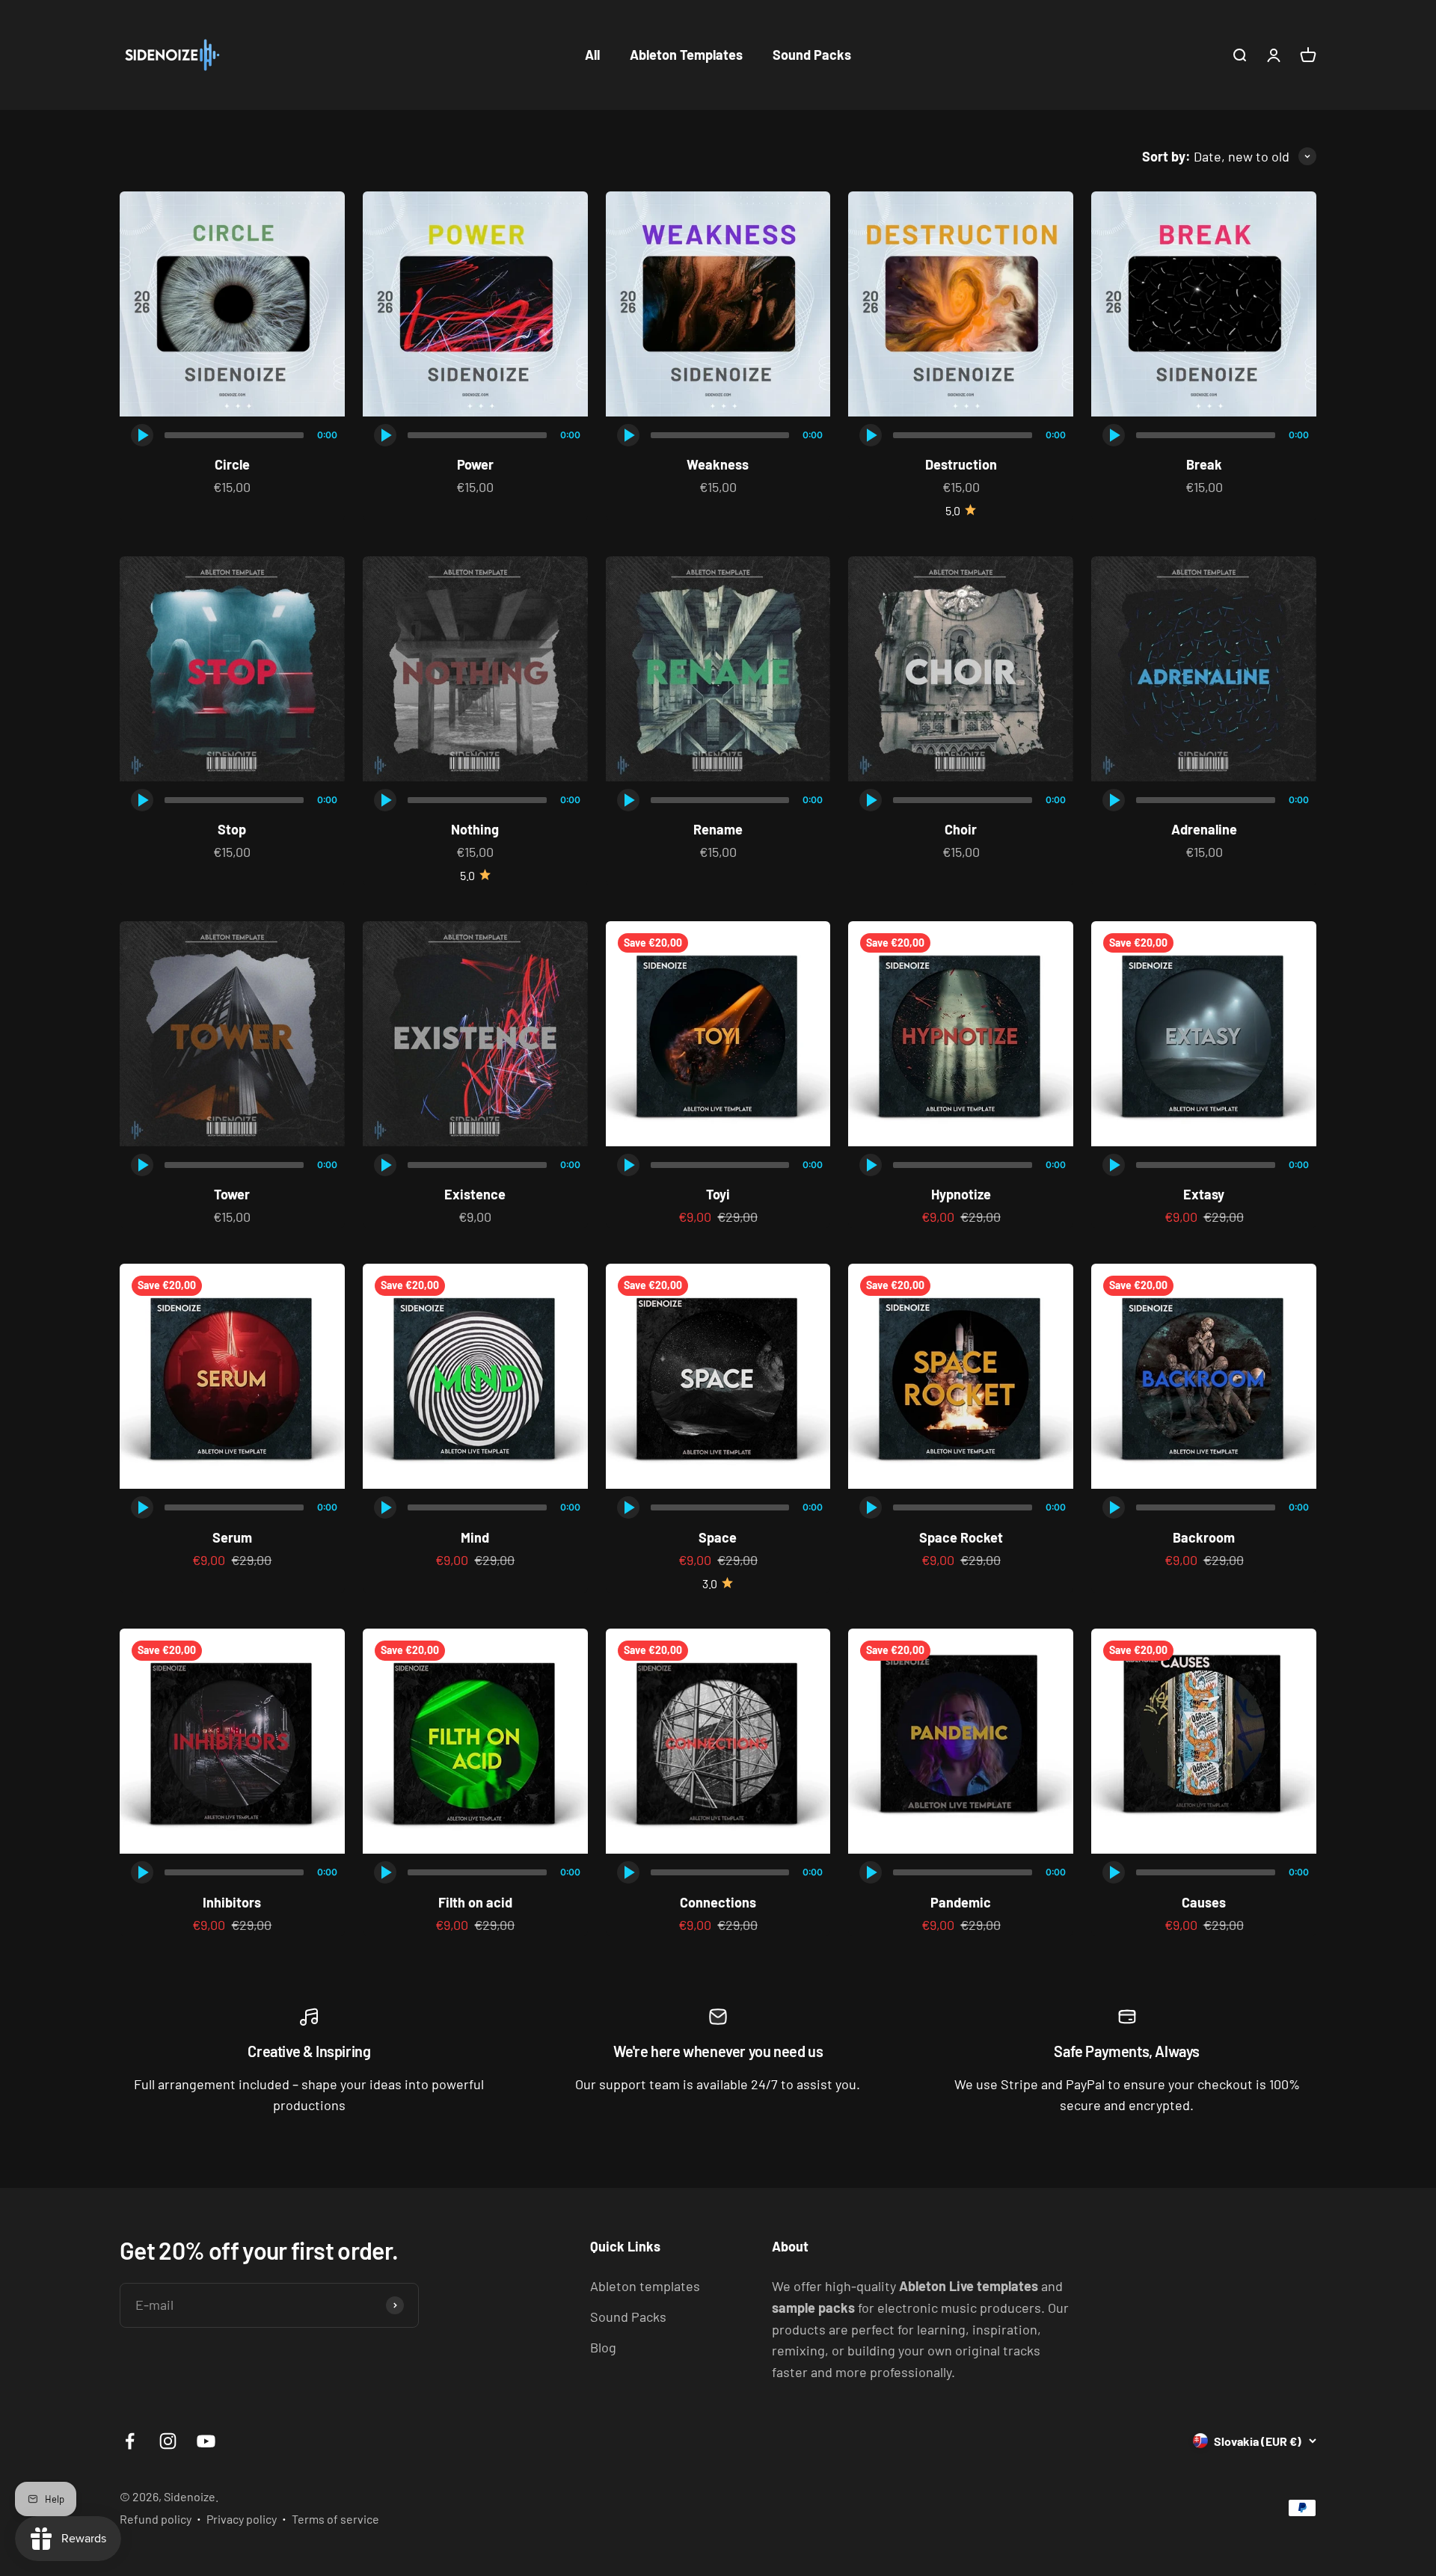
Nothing (475, 829)
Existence (475, 1194)
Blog (603, 2347)
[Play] (142, 435)
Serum (232, 1537)
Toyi (718, 1194)
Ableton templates (645, 2286)
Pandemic (961, 1902)
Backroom (1204, 1537)
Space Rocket (961, 1537)
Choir (961, 829)
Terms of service (335, 2519)
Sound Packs (812, 55)
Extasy (1204, 1194)
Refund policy (156, 2519)
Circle (232, 464)
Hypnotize (961, 1194)
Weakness (718, 464)
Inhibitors (232, 1902)
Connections (718, 1902)
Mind (475, 1537)
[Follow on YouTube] (206, 2441)
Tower (232, 1194)
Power (475, 464)
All (592, 55)
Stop (232, 829)
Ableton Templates (686, 55)
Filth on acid (475, 1902)
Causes (1204, 1902)
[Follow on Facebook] (130, 2441)
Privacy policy (242, 2519)
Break (1204, 464)
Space (718, 1537)
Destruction (961, 464)
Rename (718, 829)
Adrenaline (1204, 829)
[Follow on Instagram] (168, 2441)
